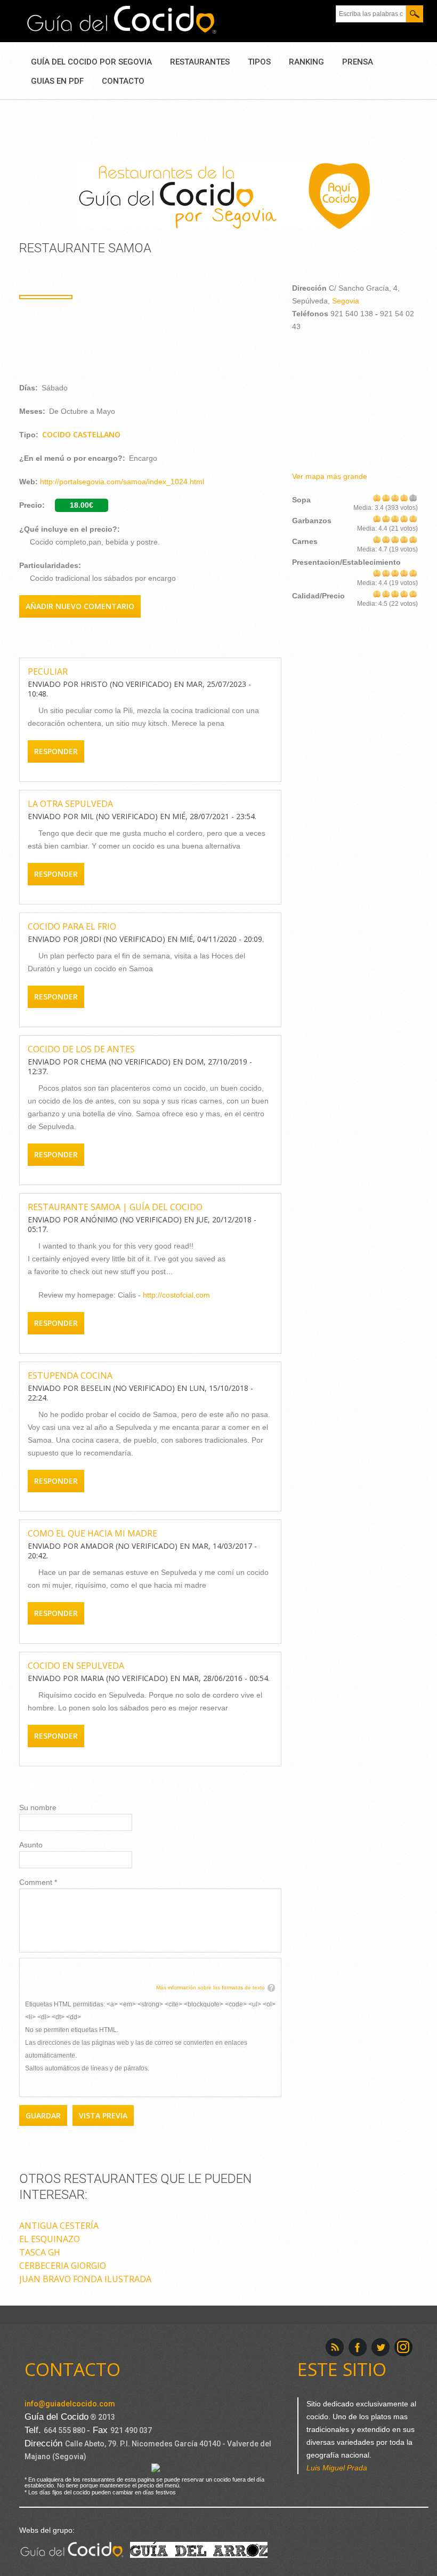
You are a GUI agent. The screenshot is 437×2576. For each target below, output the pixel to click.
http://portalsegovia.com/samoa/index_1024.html (122, 482)
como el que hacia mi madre (92, 1533)
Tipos (259, 62)
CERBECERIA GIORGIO (63, 2266)
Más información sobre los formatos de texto (211, 1987)
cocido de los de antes (81, 1049)
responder (56, 751)
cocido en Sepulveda (76, 1666)
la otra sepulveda (70, 804)
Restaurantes (200, 62)
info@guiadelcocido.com (70, 2404)
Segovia (346, 301)
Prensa (358, 62)
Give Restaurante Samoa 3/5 (395, 497)
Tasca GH (40, 2252)
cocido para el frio (72, 926)
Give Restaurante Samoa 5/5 (413, 497)
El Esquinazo (50, 2239)
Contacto (123, 81)
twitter (381, 2347)
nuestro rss (335, 2347)
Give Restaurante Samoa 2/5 (386, 497)
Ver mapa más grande (330, 476)
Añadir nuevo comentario (80, 606)
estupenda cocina (70, 1375)
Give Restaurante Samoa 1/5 (377, 497)
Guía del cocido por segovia (91, 62)
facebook (358, 2347)
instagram (403, 2347)
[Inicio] (122, 20)
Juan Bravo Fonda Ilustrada (85, 2279)
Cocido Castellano (81, 434)
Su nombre (38, 1807)
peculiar (48, 671)
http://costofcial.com (176, 1295)
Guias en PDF (57, 81)
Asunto (31, 1845)
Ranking (306, 62)
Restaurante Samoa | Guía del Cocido (115, 1207)
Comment (38, 1882)
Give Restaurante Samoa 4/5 (404, 497)
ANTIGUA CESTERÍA (59, 2226)
